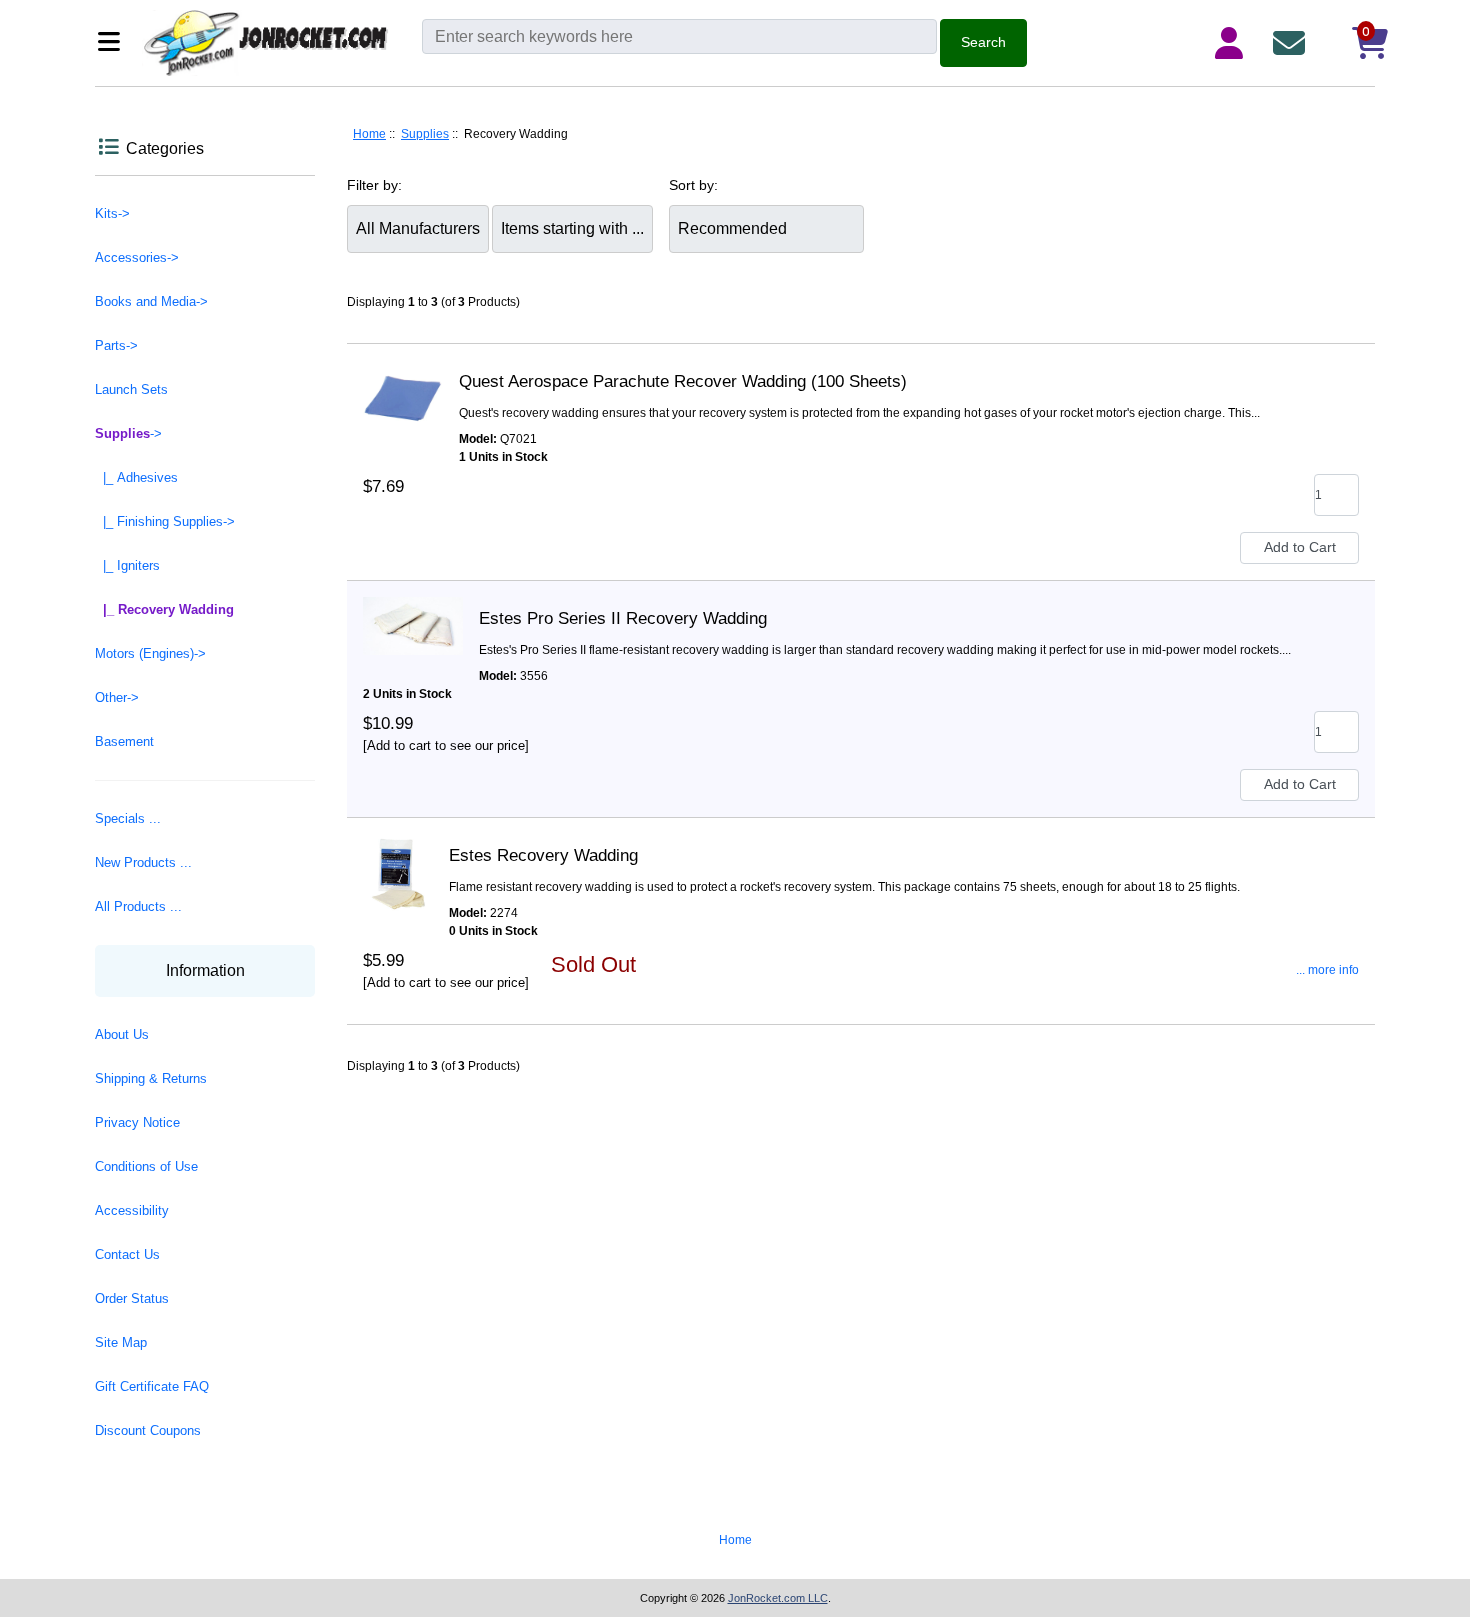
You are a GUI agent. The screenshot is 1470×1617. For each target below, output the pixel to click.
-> (128, 433)
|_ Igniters (127, 565)
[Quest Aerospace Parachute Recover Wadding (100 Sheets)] (403, 382)
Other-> (117, 697)
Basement (124, 741)
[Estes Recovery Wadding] (398, 856)
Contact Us (127, 1254)
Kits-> (112, 213)
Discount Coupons (148, 1430)
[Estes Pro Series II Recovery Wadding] (413, 619)
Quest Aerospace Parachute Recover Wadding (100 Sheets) (683, 381)
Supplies (425, 134)
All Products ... (138, 906)
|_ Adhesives (136, 477)
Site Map (121, 1342)
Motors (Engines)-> (150, 653)
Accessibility (132, 1210)
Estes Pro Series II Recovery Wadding (623, 618)
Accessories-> (137, 257)
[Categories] (114, 43)
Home (369, 134)
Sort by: (693, 185)
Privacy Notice (137, 1122)
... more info (1327, 970)
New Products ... (143, 862)
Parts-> (116, 345)
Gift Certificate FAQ (152, 1386)
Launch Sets (131, 389)
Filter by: (374, 185)
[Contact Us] (1293, 43)
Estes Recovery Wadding (543, 855)
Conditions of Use (146, 1166)
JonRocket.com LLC (778, 1598)
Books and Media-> (151, 301)
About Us (122, 1034)
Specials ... (128, 818)
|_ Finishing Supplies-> (165, 521)
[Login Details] (1233, 43)
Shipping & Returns (151, 1078)
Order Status (132, 1298)
